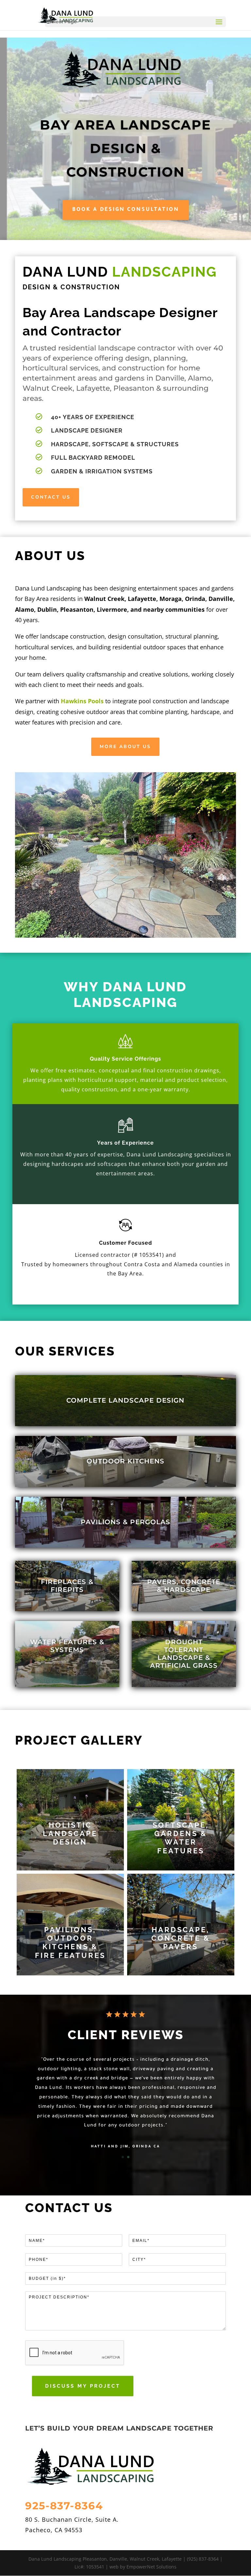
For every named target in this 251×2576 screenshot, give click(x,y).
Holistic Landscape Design (70, 1833)
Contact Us (51, 497)
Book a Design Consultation (126, 210)
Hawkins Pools (82, 701)
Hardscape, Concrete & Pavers (181, 1938)
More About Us (125, 747)
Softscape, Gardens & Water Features (181, 1838)
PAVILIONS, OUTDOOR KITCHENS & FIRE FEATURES (70, 1943)
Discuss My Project (83, 2386)
